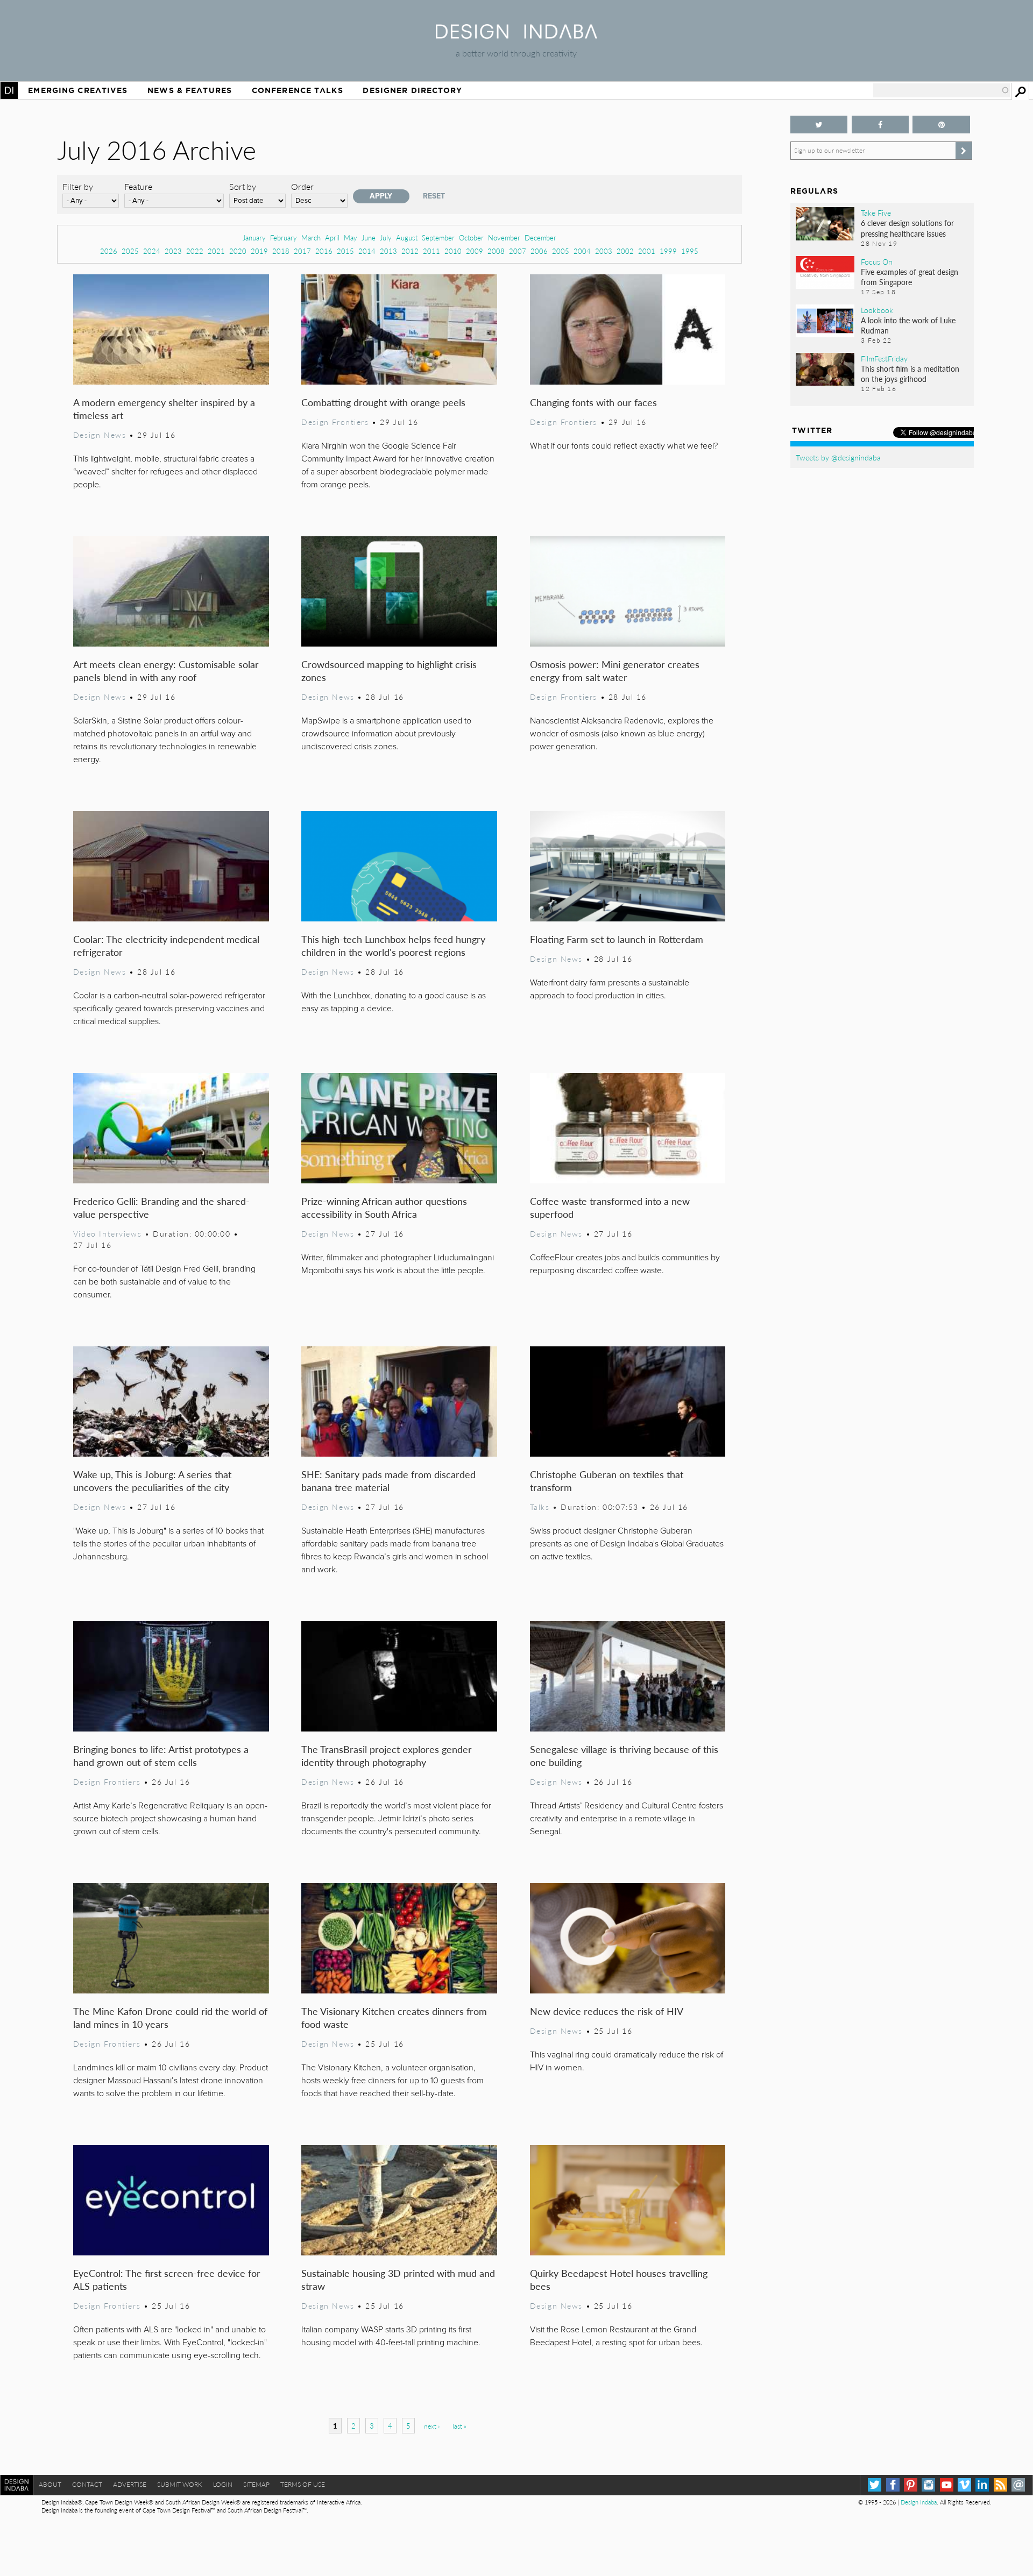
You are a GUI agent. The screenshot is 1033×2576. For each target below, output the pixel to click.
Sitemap (256, 2484)
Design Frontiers (335, 422)
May (351, 237)
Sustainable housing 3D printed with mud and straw (398, 2279)
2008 (496, 251)
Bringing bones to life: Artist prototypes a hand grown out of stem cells (161, 1755)
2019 (259, 251)
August (407, 237)
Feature (138, 186)
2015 (345, 251)
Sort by (243, 186)
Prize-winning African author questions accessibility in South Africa (384, 1207)
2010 (453, 251)
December (540, 237)
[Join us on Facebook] (880, 125)
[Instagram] (928, 2485)
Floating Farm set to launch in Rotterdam (617, 939)
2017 (302, 251)
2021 (216, 251)
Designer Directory (412, 90)
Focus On (877, 261)
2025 (130, 251)
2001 (647, 251)
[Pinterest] (911, 2485)
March (311, 237)
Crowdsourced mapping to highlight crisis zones (389, 670)
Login (223, 2484)
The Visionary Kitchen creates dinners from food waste (394, 2017)
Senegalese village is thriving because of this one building (624, 1755)
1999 (668, 251)
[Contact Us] (1018, 2485)
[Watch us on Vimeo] (964, 2485)
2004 (582, 251)
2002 (625, 251)
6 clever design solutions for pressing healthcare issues (907, 228)
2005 (561, 251)
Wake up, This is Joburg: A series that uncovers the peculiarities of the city (152, 1481)
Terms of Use (303, 2484)
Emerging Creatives (78, 90)
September (438, 237)
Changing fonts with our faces (593, 402)
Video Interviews (107, 1233)
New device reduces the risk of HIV (607, 2011)
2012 (410, 251)
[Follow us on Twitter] (819, 125)
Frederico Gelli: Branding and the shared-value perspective (161, 1207)
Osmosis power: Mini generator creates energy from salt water (615, 670)
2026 (109, 251)
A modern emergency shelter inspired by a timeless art (164, 409)
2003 (604, 251)
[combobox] (942, 90)
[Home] (516, 35)
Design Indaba (919, 2502)
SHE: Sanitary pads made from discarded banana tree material (388, 1481)
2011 (431, 251)
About (50, 2484)
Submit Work (180, 2484)
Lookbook (877, 310)
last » (459, 2426)
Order (302, 186)
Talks (540, 1507)
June (369, 237)
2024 (152, 251)
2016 (324, 251)
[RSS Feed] (1000, 2485)
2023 (173, 251)
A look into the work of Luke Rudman (908, 325)
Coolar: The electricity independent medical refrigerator (166, 945)
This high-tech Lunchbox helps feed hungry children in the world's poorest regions (393, 945)
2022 (195, 251)
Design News (100, 435)
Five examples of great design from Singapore (910, 277)
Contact (87, 2484)
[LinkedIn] (982, 2485)
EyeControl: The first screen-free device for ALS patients (167, 2279)
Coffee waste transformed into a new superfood (610, 1207)
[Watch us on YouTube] (947, 2485)
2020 (238, 251)
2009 (475, 251)
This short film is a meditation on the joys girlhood (910, 374)
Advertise (130, 2484)
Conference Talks (298, 90)
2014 (367, 251)
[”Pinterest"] (941, 125)
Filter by (78, 186)
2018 (281, 251)
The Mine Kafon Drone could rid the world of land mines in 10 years (170, 2017)
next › (432, 2426)
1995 (690, 251)
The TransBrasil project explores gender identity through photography (387, 1755)
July (386, 237)
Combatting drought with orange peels (383, 402)
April (332, 237)
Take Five (876, 212)
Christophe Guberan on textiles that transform (607, 1481)
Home (9, 90)
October (471, 237)
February (284, 237)
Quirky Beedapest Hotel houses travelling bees (619, 2279)
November (504, 237)
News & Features (190, 90)
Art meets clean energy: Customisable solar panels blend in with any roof (166, 670)
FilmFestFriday (884, 358)
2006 (539, 251)
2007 (518, 251)
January (254, 237)
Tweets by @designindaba (838, 457)
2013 (388, 251)
